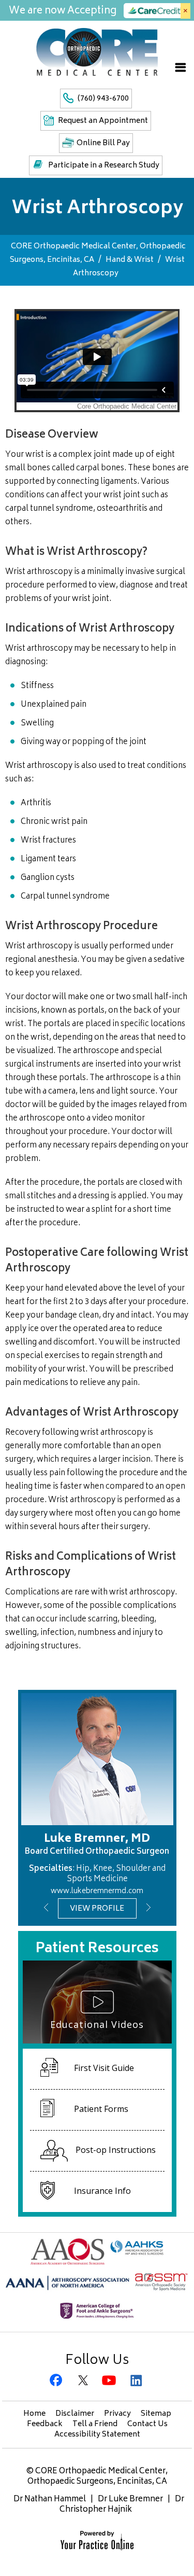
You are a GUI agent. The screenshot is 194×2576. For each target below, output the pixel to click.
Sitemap (156, 2414)
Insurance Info (102, 2191)
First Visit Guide (104, 2068)
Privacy (117, 2414)
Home (34, 2414)
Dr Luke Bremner (130, 2500)
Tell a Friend (95, 2424)
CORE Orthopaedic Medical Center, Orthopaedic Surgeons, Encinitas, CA (98, 2477)
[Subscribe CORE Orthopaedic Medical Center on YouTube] (110, 2381)
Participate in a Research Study (104, 166)
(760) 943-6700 (103, 99)
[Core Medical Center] (97, 51)
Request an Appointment (103, 121)
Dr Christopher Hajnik (122, 2505)
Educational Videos (97, 2024)
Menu (181, 67)
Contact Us (147, 2424)
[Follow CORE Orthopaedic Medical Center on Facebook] (58, 2381)
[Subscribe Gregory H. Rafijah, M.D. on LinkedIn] (137, 2381)
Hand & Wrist (130, 260)
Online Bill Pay (103, 143)
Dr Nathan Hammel (50, 2500)
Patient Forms (101, 2109)
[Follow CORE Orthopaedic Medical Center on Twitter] (84, 2381)
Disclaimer (75, 2414)
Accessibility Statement (97, 2435)
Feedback (45, 2424)
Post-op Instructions (116, 2150)
